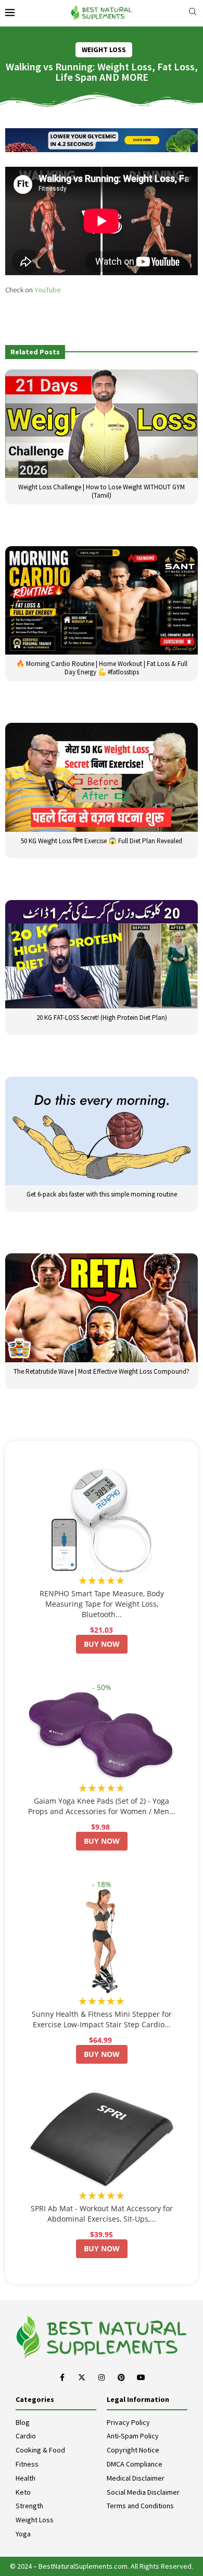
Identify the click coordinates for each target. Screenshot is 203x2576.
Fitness (27, 2464)
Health (26, 2478)
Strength (29, 2506)
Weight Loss (35, 2520)
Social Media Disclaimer (143, 2492)
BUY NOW (102, 1644)
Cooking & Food (40, 2450)
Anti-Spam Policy (133, 2436)
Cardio (26, 2436)
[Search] (193, 13)
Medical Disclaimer (136, 2478)
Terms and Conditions (140, 2506)
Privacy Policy (128, 2422)
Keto (23, 2492)
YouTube (47, 290)
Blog (23, 2422)
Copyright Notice (133, 2450)
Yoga (23, 2534)
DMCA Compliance (135, 2464)
